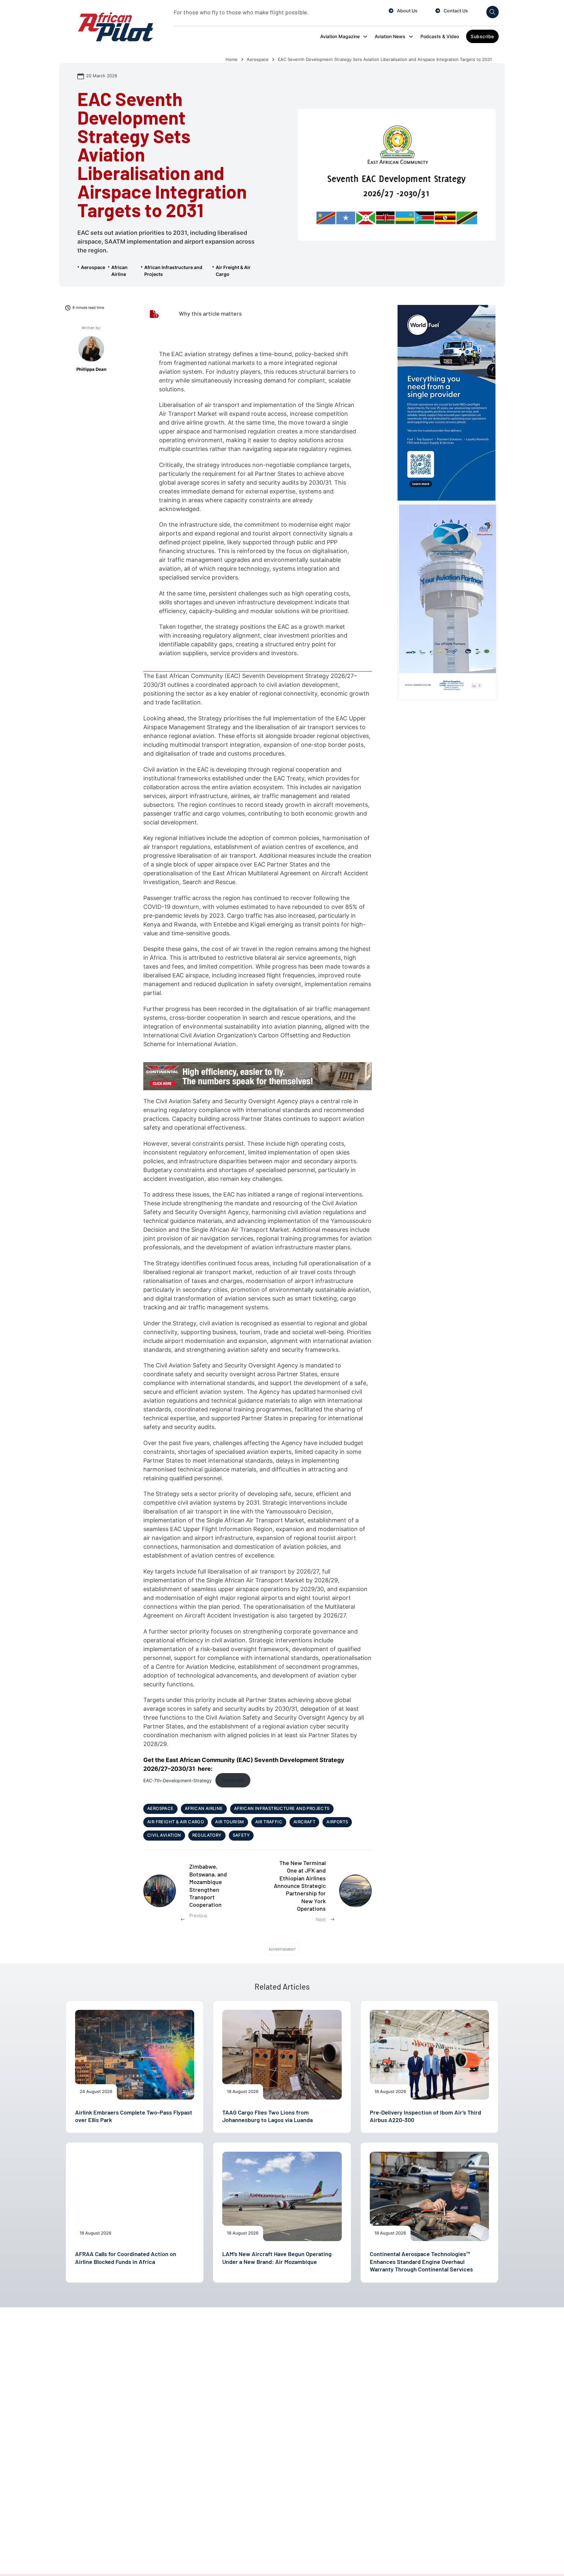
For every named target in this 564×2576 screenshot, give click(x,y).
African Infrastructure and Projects (173, 271)
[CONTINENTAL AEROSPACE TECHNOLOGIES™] (258, 1076)
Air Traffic (269, 1822)
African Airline (119, 271)
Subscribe (482, 36)
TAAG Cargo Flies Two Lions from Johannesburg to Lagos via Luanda (267, 2116)
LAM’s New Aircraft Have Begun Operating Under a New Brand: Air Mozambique (277, 2258)
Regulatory (207, 1835)
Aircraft (304, 1822)
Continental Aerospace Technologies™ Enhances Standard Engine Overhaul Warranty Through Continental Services (421, 2261)
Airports (337, 1822)
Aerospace (258, 60)
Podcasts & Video (440, 36)
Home (232, 60)
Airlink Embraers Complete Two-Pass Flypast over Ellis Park (134, 2116)
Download (233, 1780)
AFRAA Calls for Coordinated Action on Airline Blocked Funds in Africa (126, 2258)
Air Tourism (229, 1822)
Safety (241, 1835)
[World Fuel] (446, 402)
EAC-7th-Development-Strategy (178, 1780)
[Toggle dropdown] (365, 37)
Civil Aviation (164, 1835)
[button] (258, 314)
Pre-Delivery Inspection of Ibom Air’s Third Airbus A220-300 (425, 2116)
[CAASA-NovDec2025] (447, 601)
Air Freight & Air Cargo (233, 271)
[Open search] (493, 12)
